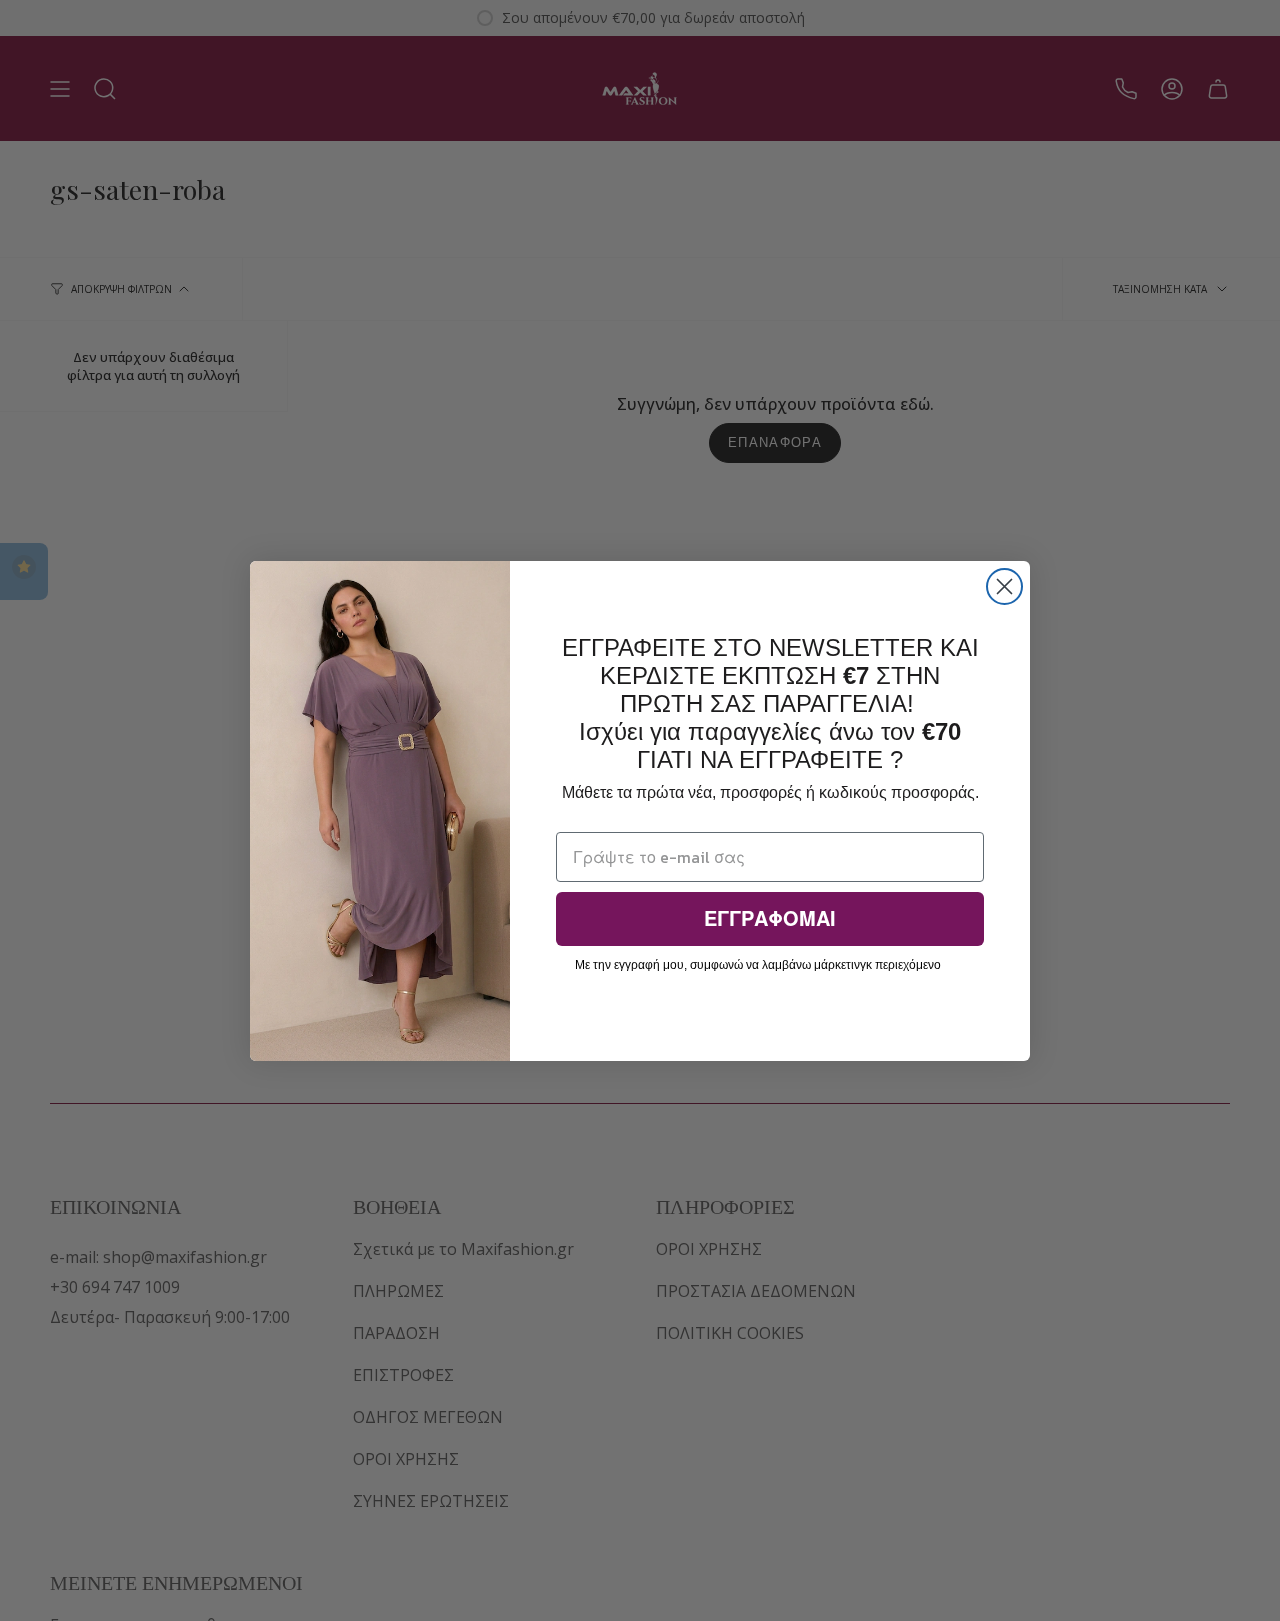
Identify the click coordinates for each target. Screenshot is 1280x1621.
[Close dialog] (1004, 586)
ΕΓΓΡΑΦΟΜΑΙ (770, 919)
